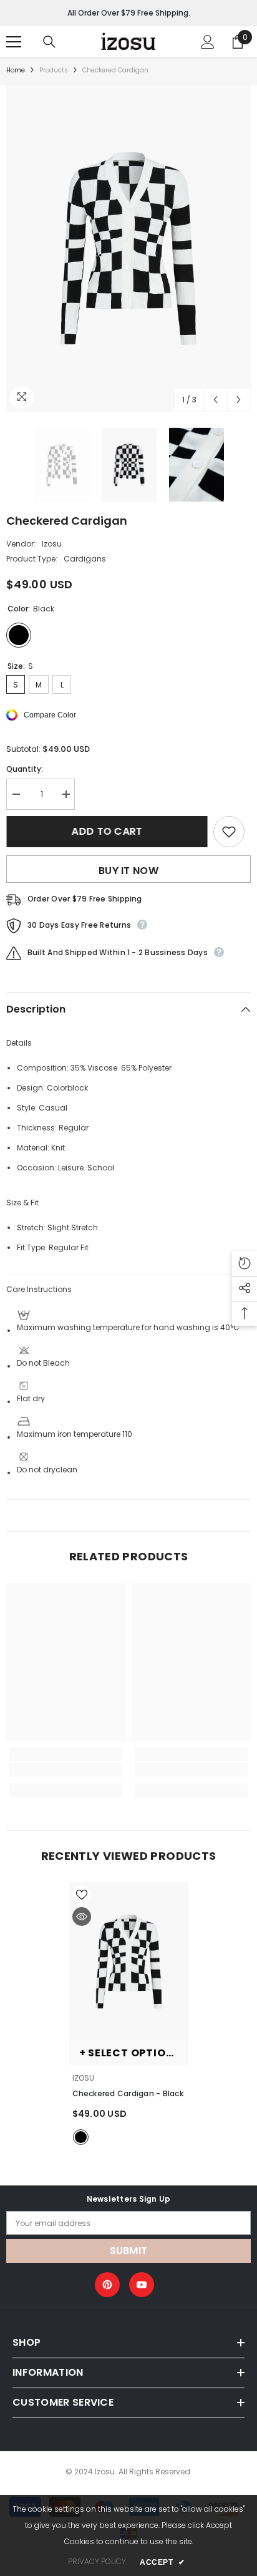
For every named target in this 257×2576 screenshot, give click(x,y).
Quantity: (25, 769)
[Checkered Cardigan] (129, 1962)
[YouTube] (142, 2285)
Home (16, 70)
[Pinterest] (107, 2285)
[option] (128, 249)
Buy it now (128, 871)
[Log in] (208, 42)
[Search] (49, 42)
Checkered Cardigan (128, 2093)
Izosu (52, 544)
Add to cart (107, 831)
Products (54, 70)
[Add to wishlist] (229, 832)
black (81, 2137)
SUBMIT (129, 2251)
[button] (216, 400)
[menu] (14, 42)
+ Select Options (130, 2053)
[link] (66, 1770)
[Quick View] (82, 1917)
